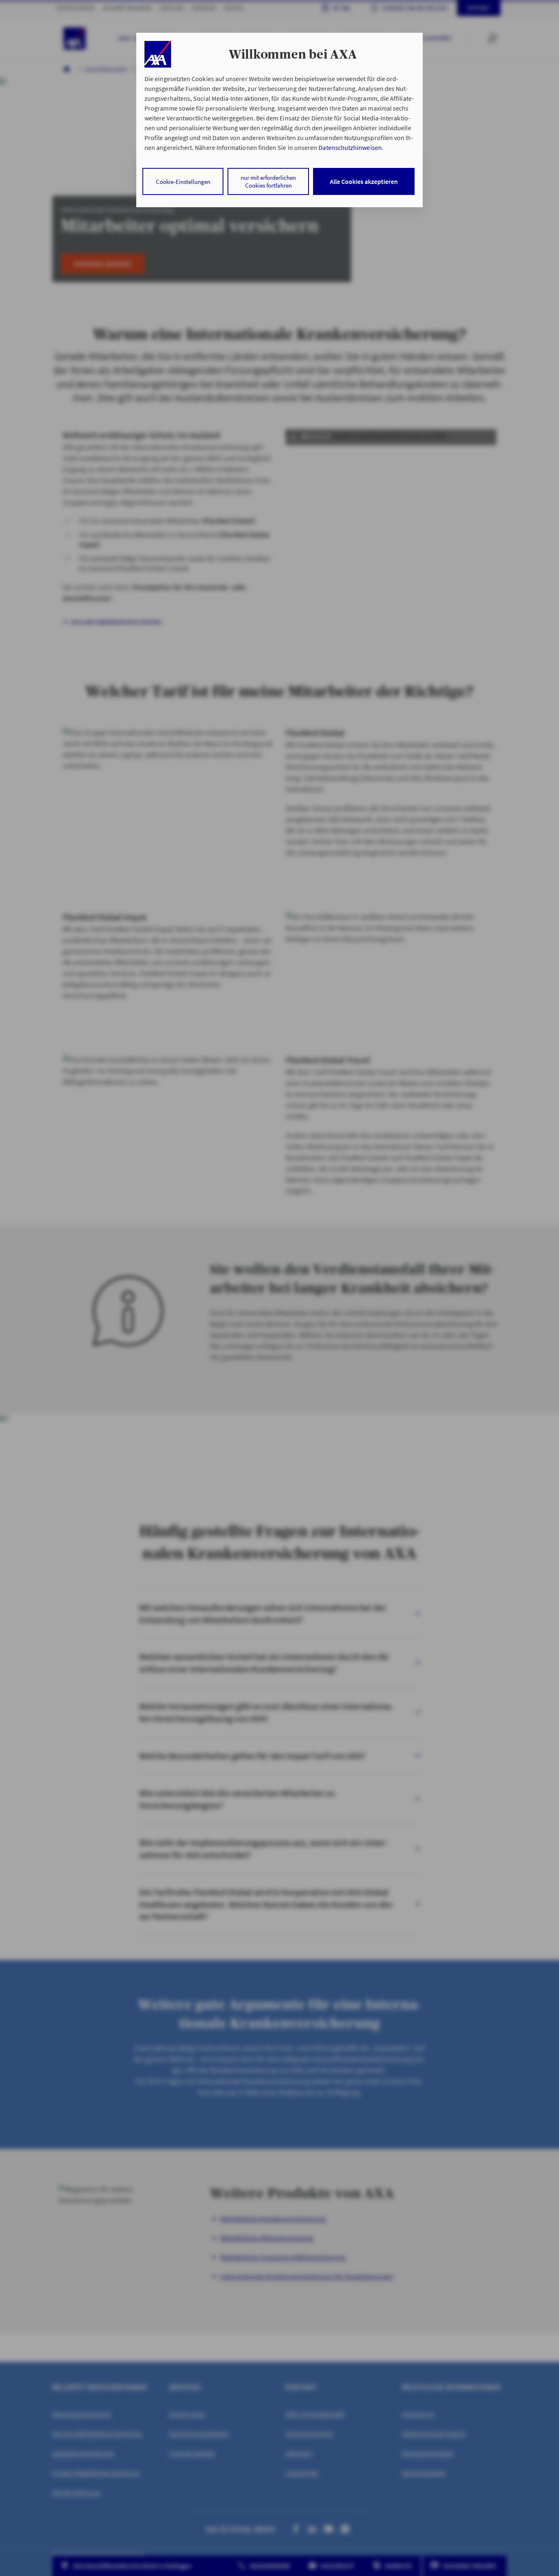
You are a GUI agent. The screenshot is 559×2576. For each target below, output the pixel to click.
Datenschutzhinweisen (350, 147)
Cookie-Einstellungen (183, 182)
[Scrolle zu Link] (158, 54)
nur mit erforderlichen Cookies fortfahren (268, 181)
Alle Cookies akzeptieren (364, 181)
